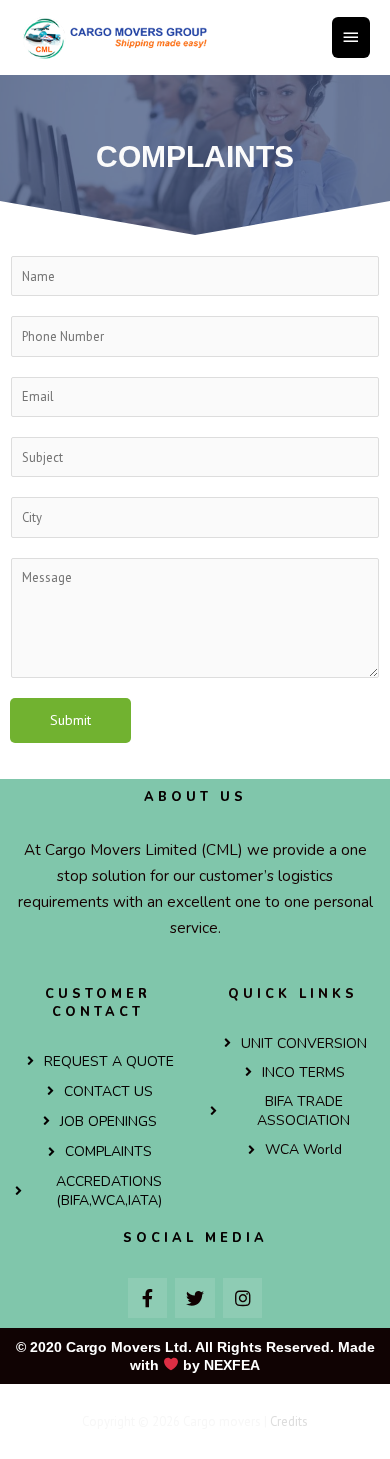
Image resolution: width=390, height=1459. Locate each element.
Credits (289, 1421)
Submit (70, 720)
